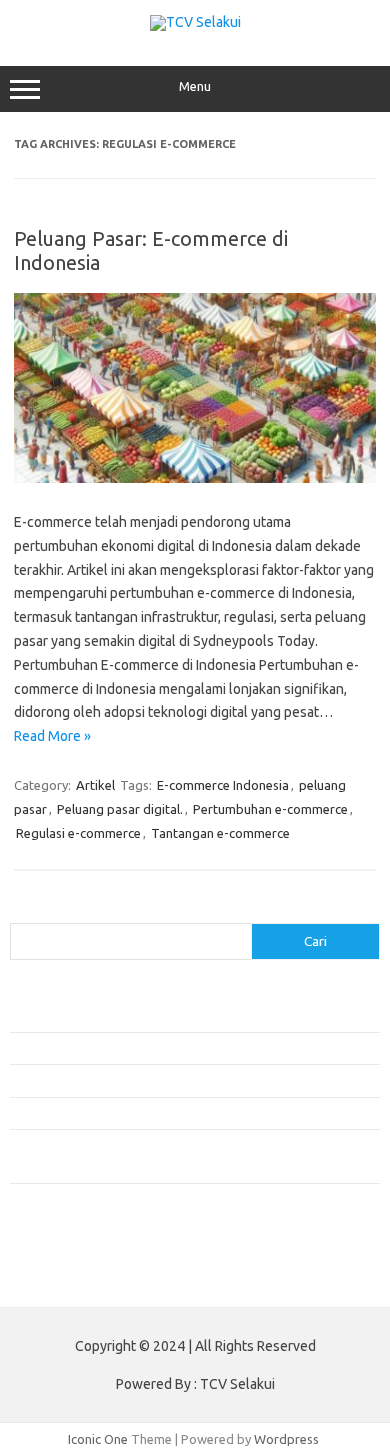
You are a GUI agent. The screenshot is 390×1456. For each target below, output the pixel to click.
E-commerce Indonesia (223, 785)
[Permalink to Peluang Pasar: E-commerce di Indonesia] (195, 478)
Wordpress (286, 1439)
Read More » (52, 736)
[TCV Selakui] (195, 22)
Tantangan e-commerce (220, 833)
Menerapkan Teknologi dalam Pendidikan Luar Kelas (160, 1048)
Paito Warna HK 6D (66, 1277)
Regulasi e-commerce (78, 833)
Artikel (95, 785)
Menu (195, 86)
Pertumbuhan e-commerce (270, 809)
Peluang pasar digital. (120, 809)
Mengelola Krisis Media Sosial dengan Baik (131, 1015)
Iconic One (98, 1439)
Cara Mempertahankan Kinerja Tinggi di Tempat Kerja (165, 1113)
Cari (21, 911)
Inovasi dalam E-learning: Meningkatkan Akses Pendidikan (174, 1080)
